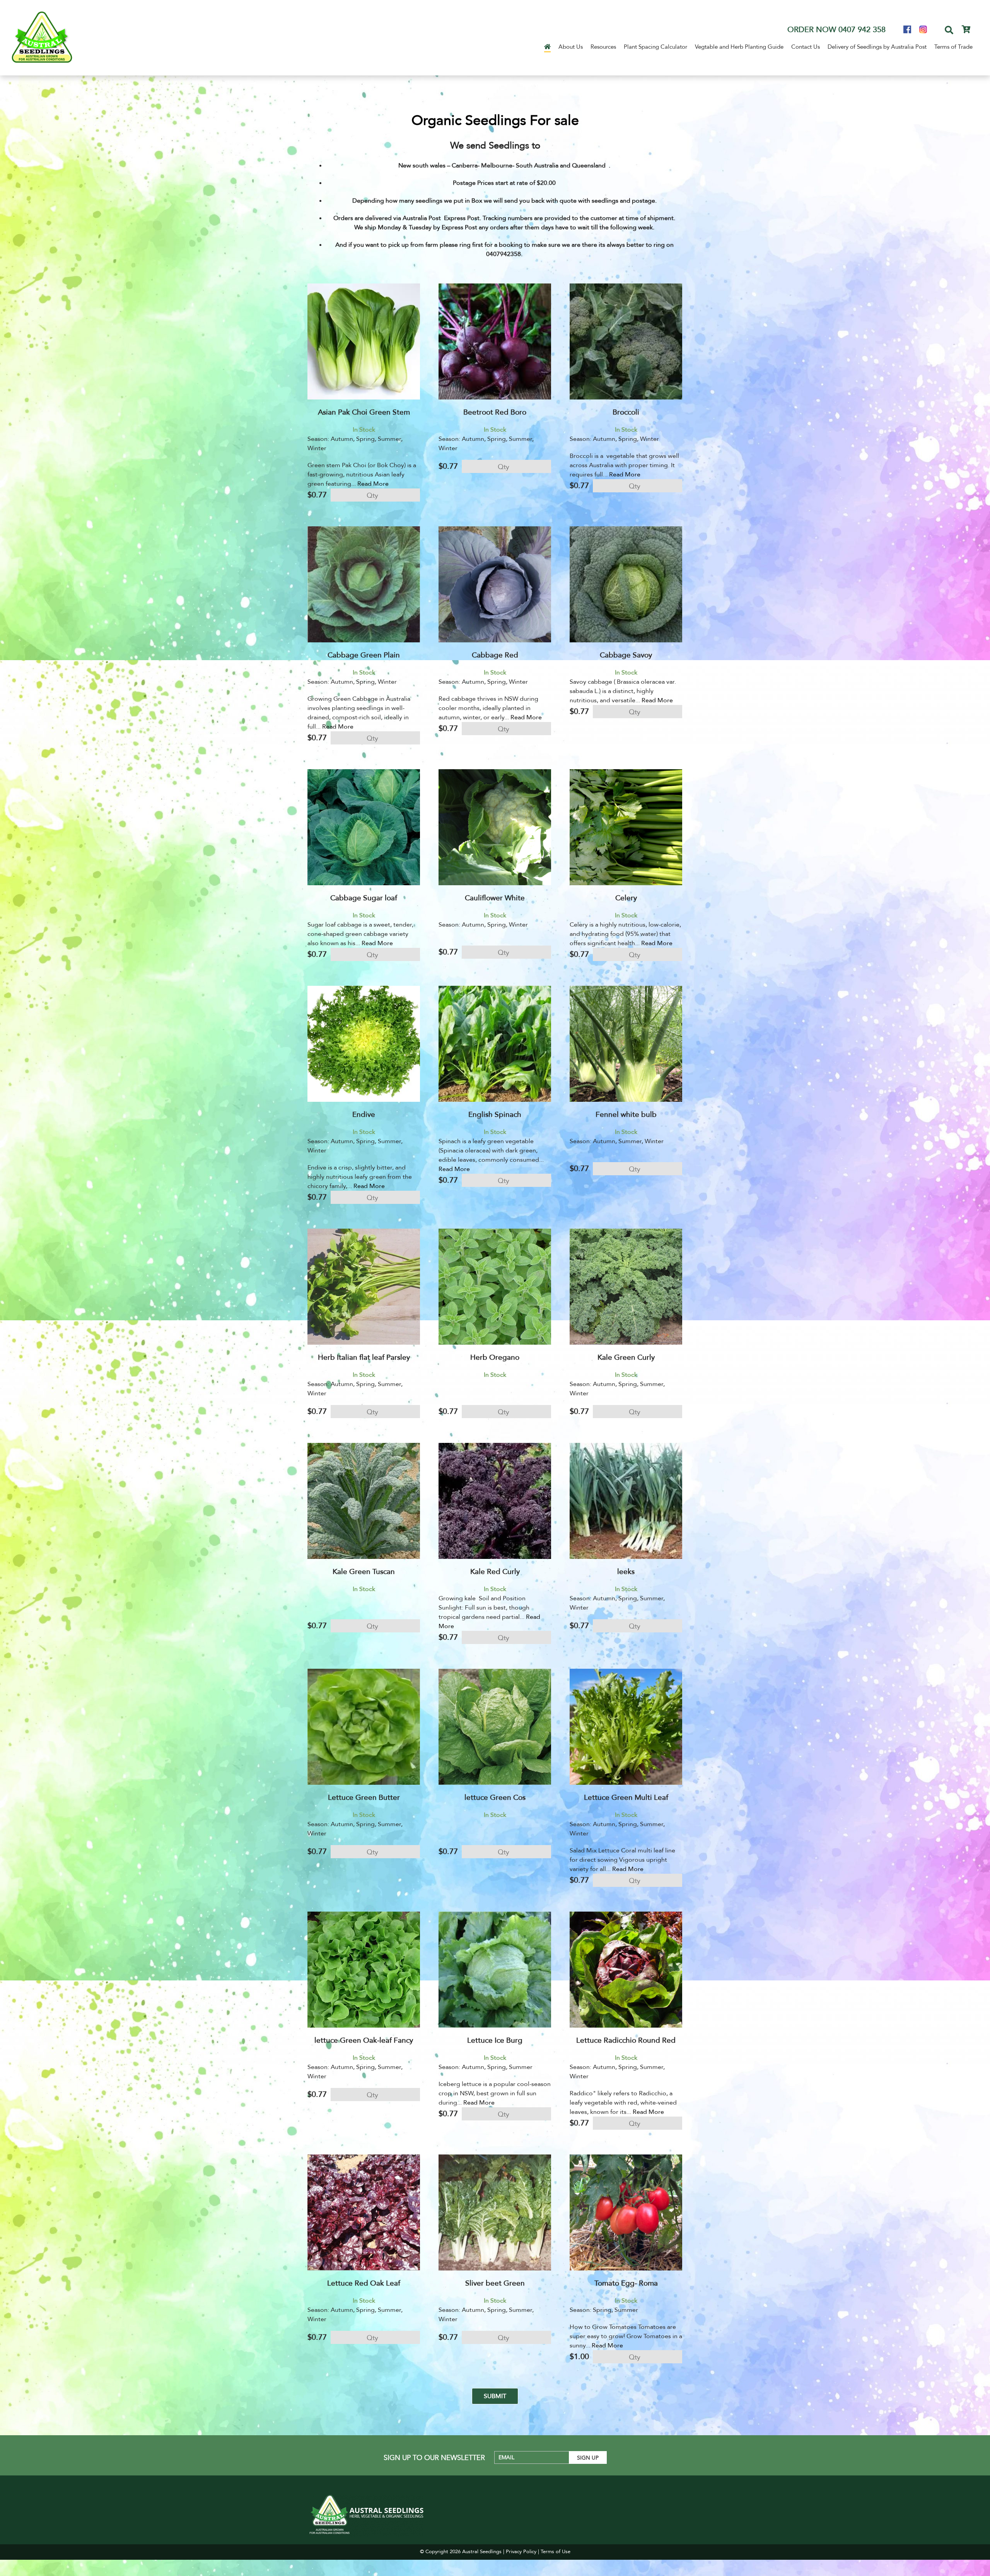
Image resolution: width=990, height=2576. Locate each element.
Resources (603, 47)
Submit (495, 2396)
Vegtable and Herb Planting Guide (739, 47)
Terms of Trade (953, 47)
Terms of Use (556, 2552)
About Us (571, 47)
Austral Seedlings (482, 2552)
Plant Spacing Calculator (655, 47)
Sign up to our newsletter (434, 2458)
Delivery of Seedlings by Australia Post (877, 47)
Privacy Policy (521, 2552)
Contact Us (806, 47)
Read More (373, 484)
